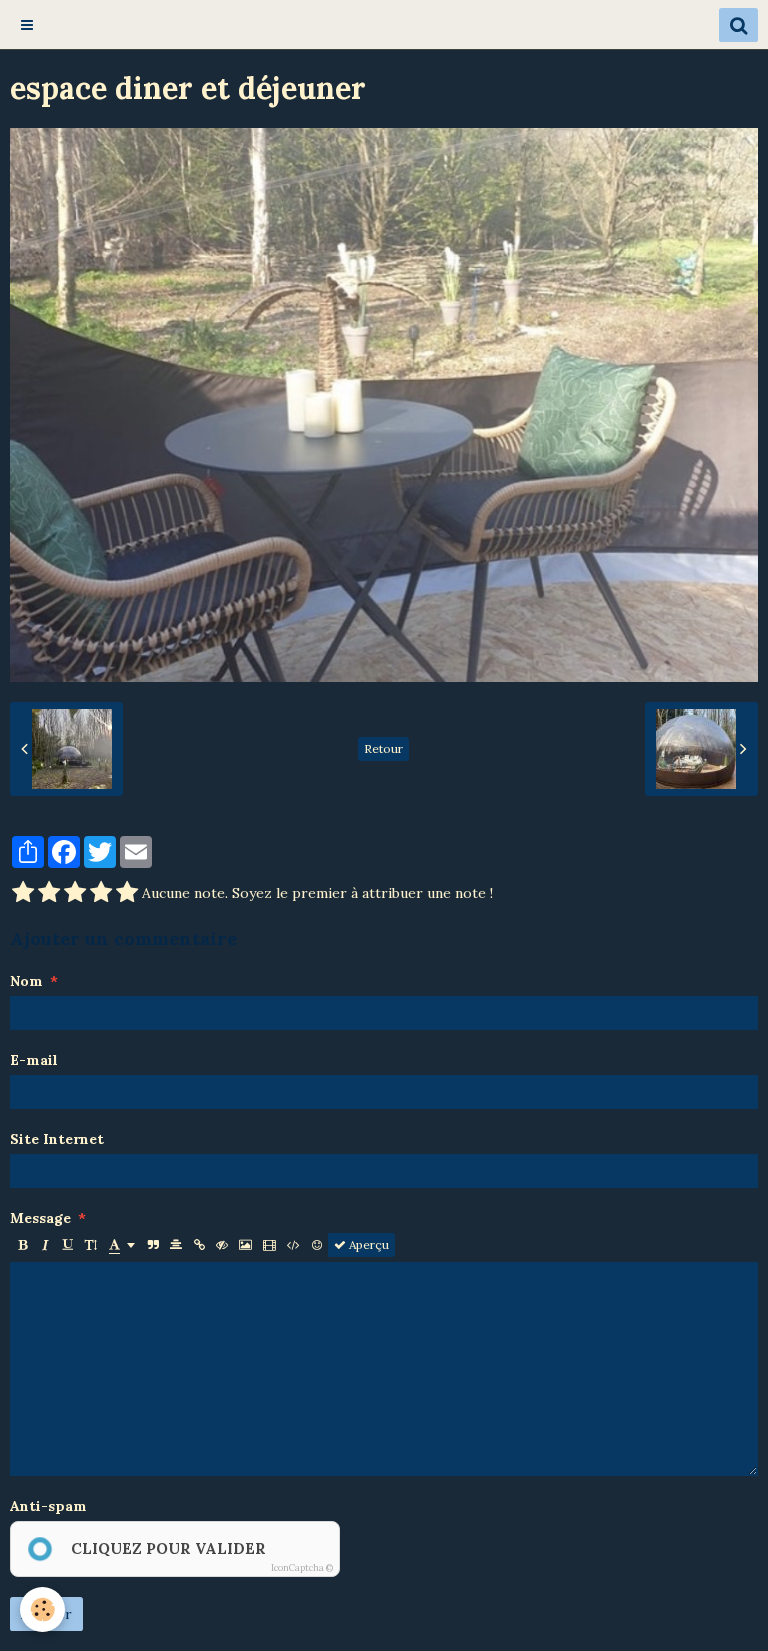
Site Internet (57, 1139)
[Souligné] (68, 1245)
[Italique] (45, 1245)
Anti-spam (48, 1506)
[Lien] (199, 1245)
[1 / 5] (23, 893)
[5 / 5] (127, 893)
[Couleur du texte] (122, 1245)
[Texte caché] (222, 1245)
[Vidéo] (269, 1245)
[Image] (245, 1245)
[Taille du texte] (91, 1245)
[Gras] (22, 1245)
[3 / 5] (75, 893)
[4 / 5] (101, 893)
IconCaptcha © (302, 1567)
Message (40, 1218)
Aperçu (367, 1244)
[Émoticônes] (317, 1245)
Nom (26, 981)
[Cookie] (42, 1609)
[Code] (293, 1245)
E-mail (34, 1060)
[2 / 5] (49, 893)
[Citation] (153, 1245)
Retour (383, 748)
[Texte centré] (176, 1245)
